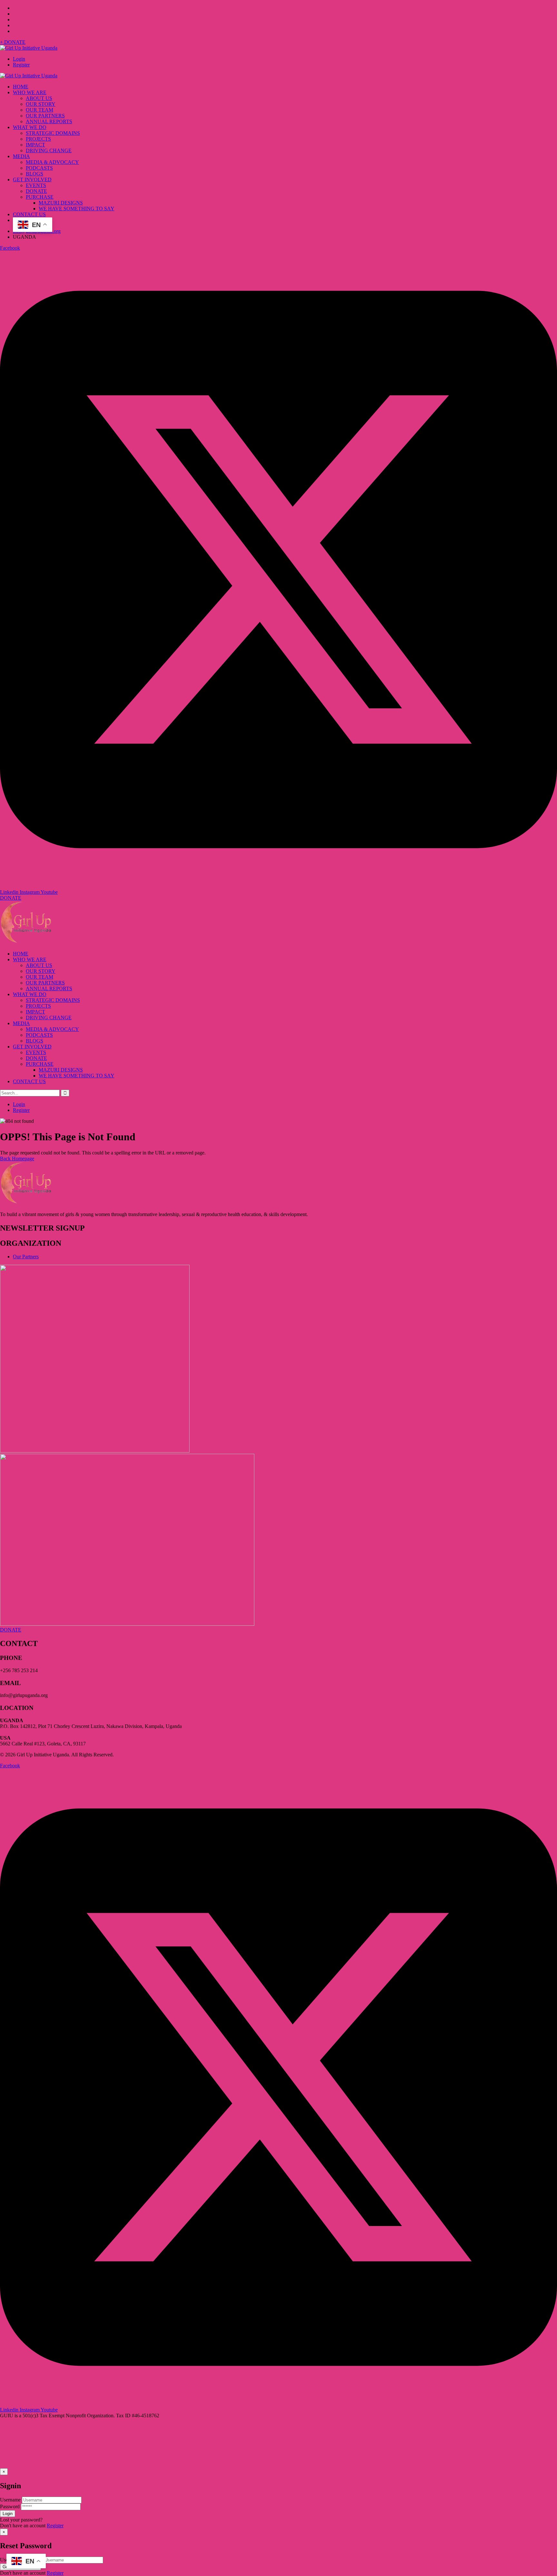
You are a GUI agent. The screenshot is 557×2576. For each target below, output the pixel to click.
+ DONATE (13, 42)
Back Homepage (17, 1158)
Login (19, 59)
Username (10, 2500)
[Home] (26, 943)
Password (10, 2506)
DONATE (11, 898)
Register (21, 65)
